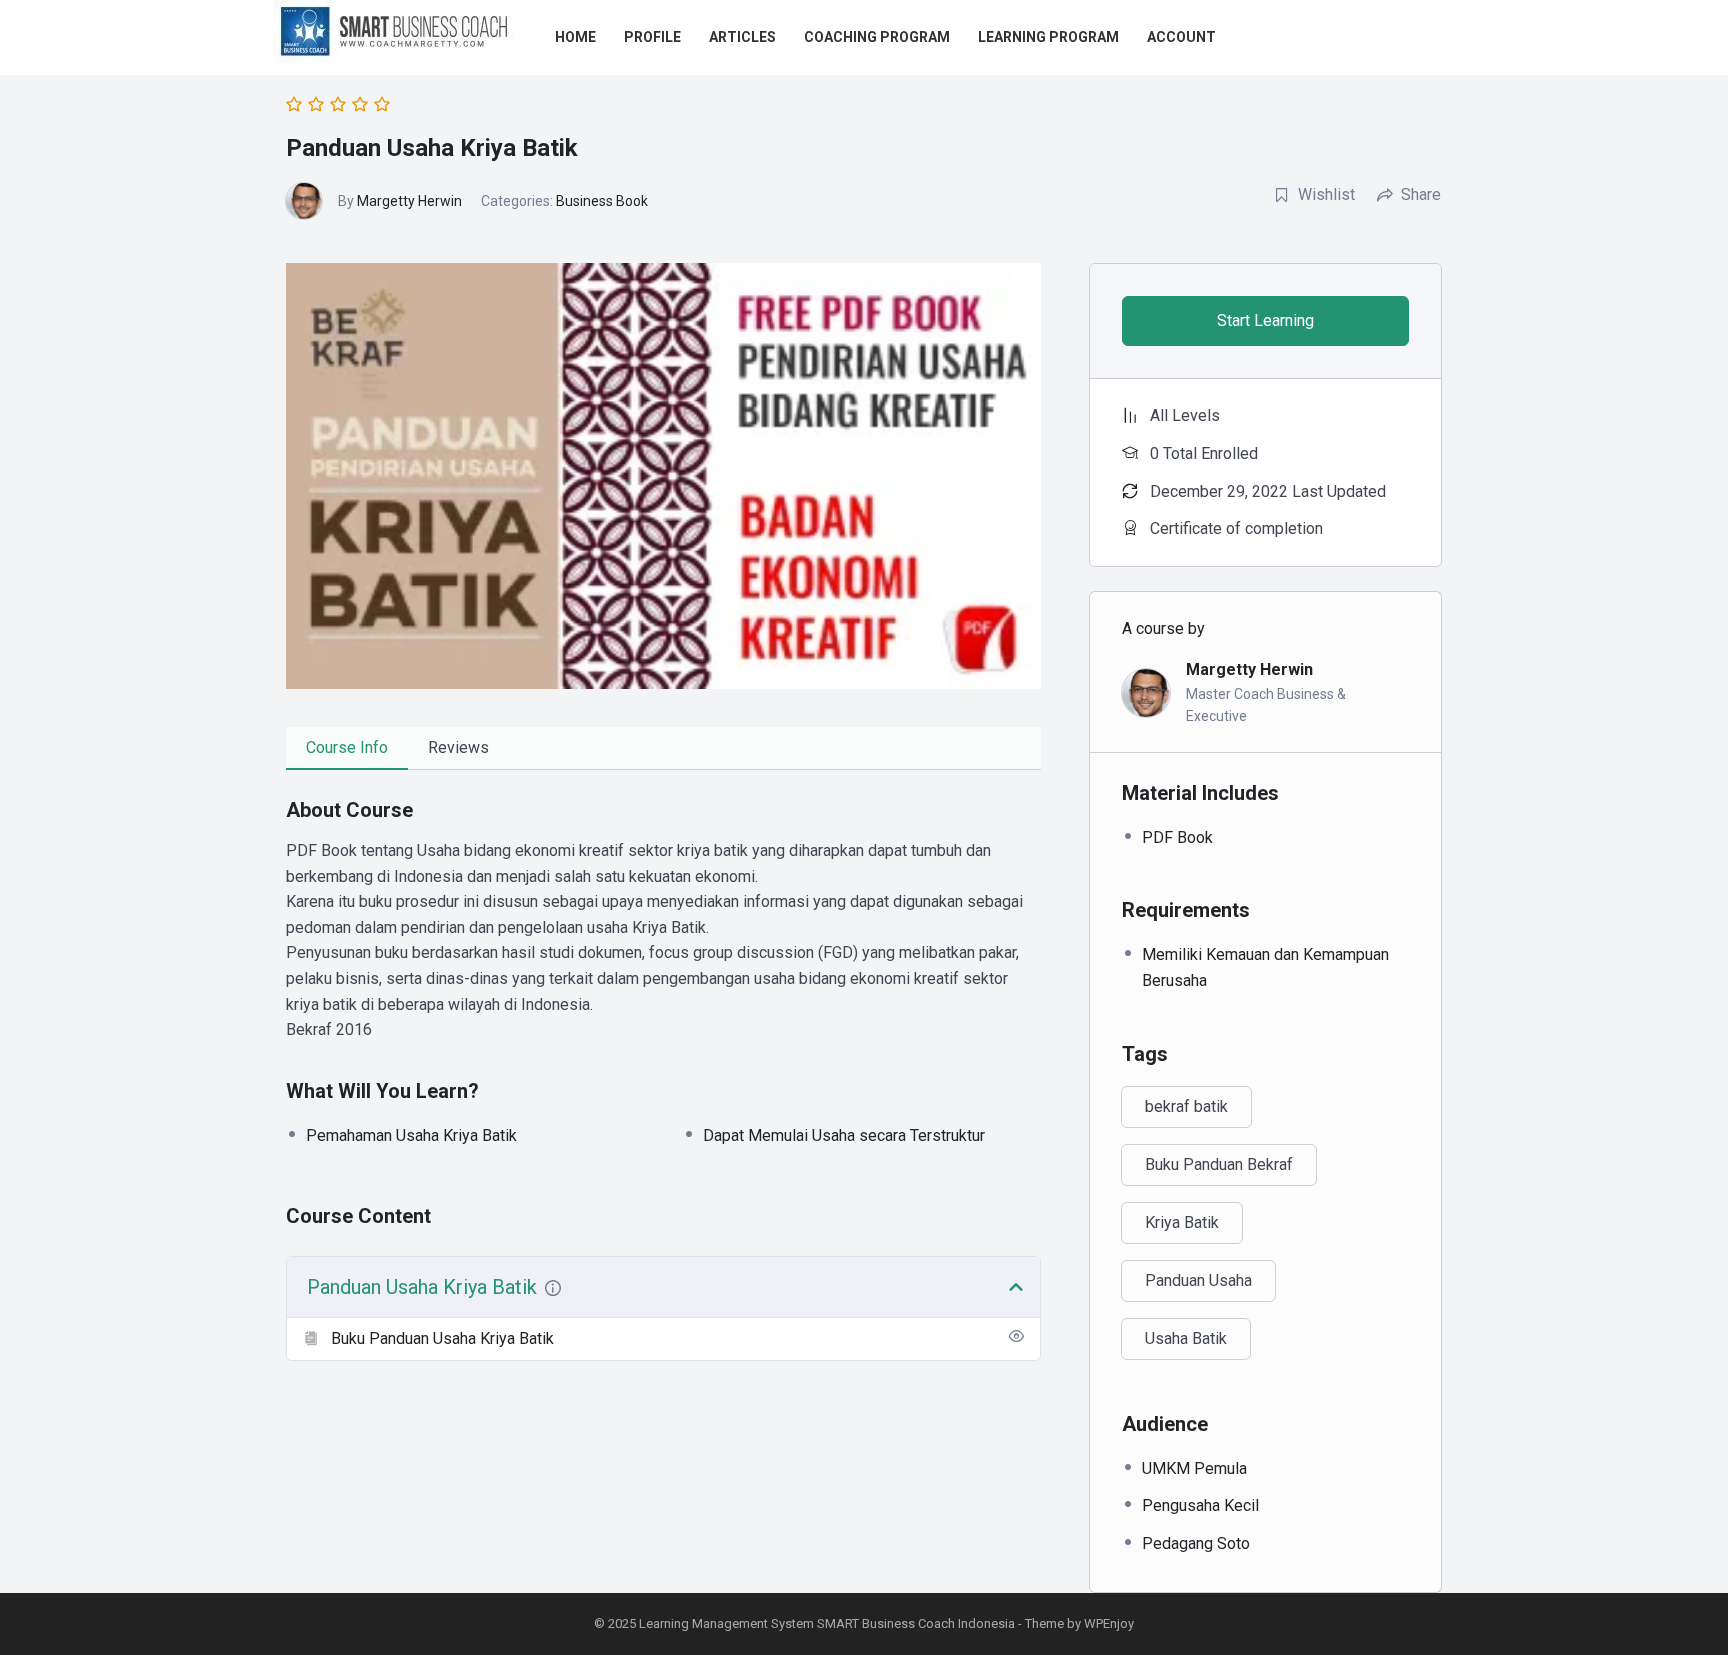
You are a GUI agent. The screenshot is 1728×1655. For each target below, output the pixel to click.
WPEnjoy (1109, 1623)
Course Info (347, 747)
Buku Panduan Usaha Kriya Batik (442, 1338)
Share (1421, 194)
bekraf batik (1186, 1106)
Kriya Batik (1182, 1222)
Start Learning (1265, 320)
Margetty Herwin (409, 201)
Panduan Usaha (1198, 1280)
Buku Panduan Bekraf (1219, 1164)
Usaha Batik (1186, 1338)
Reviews (458, 747)
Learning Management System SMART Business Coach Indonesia (827, 1623)
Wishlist (1326, 194)
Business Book (602, 201)
